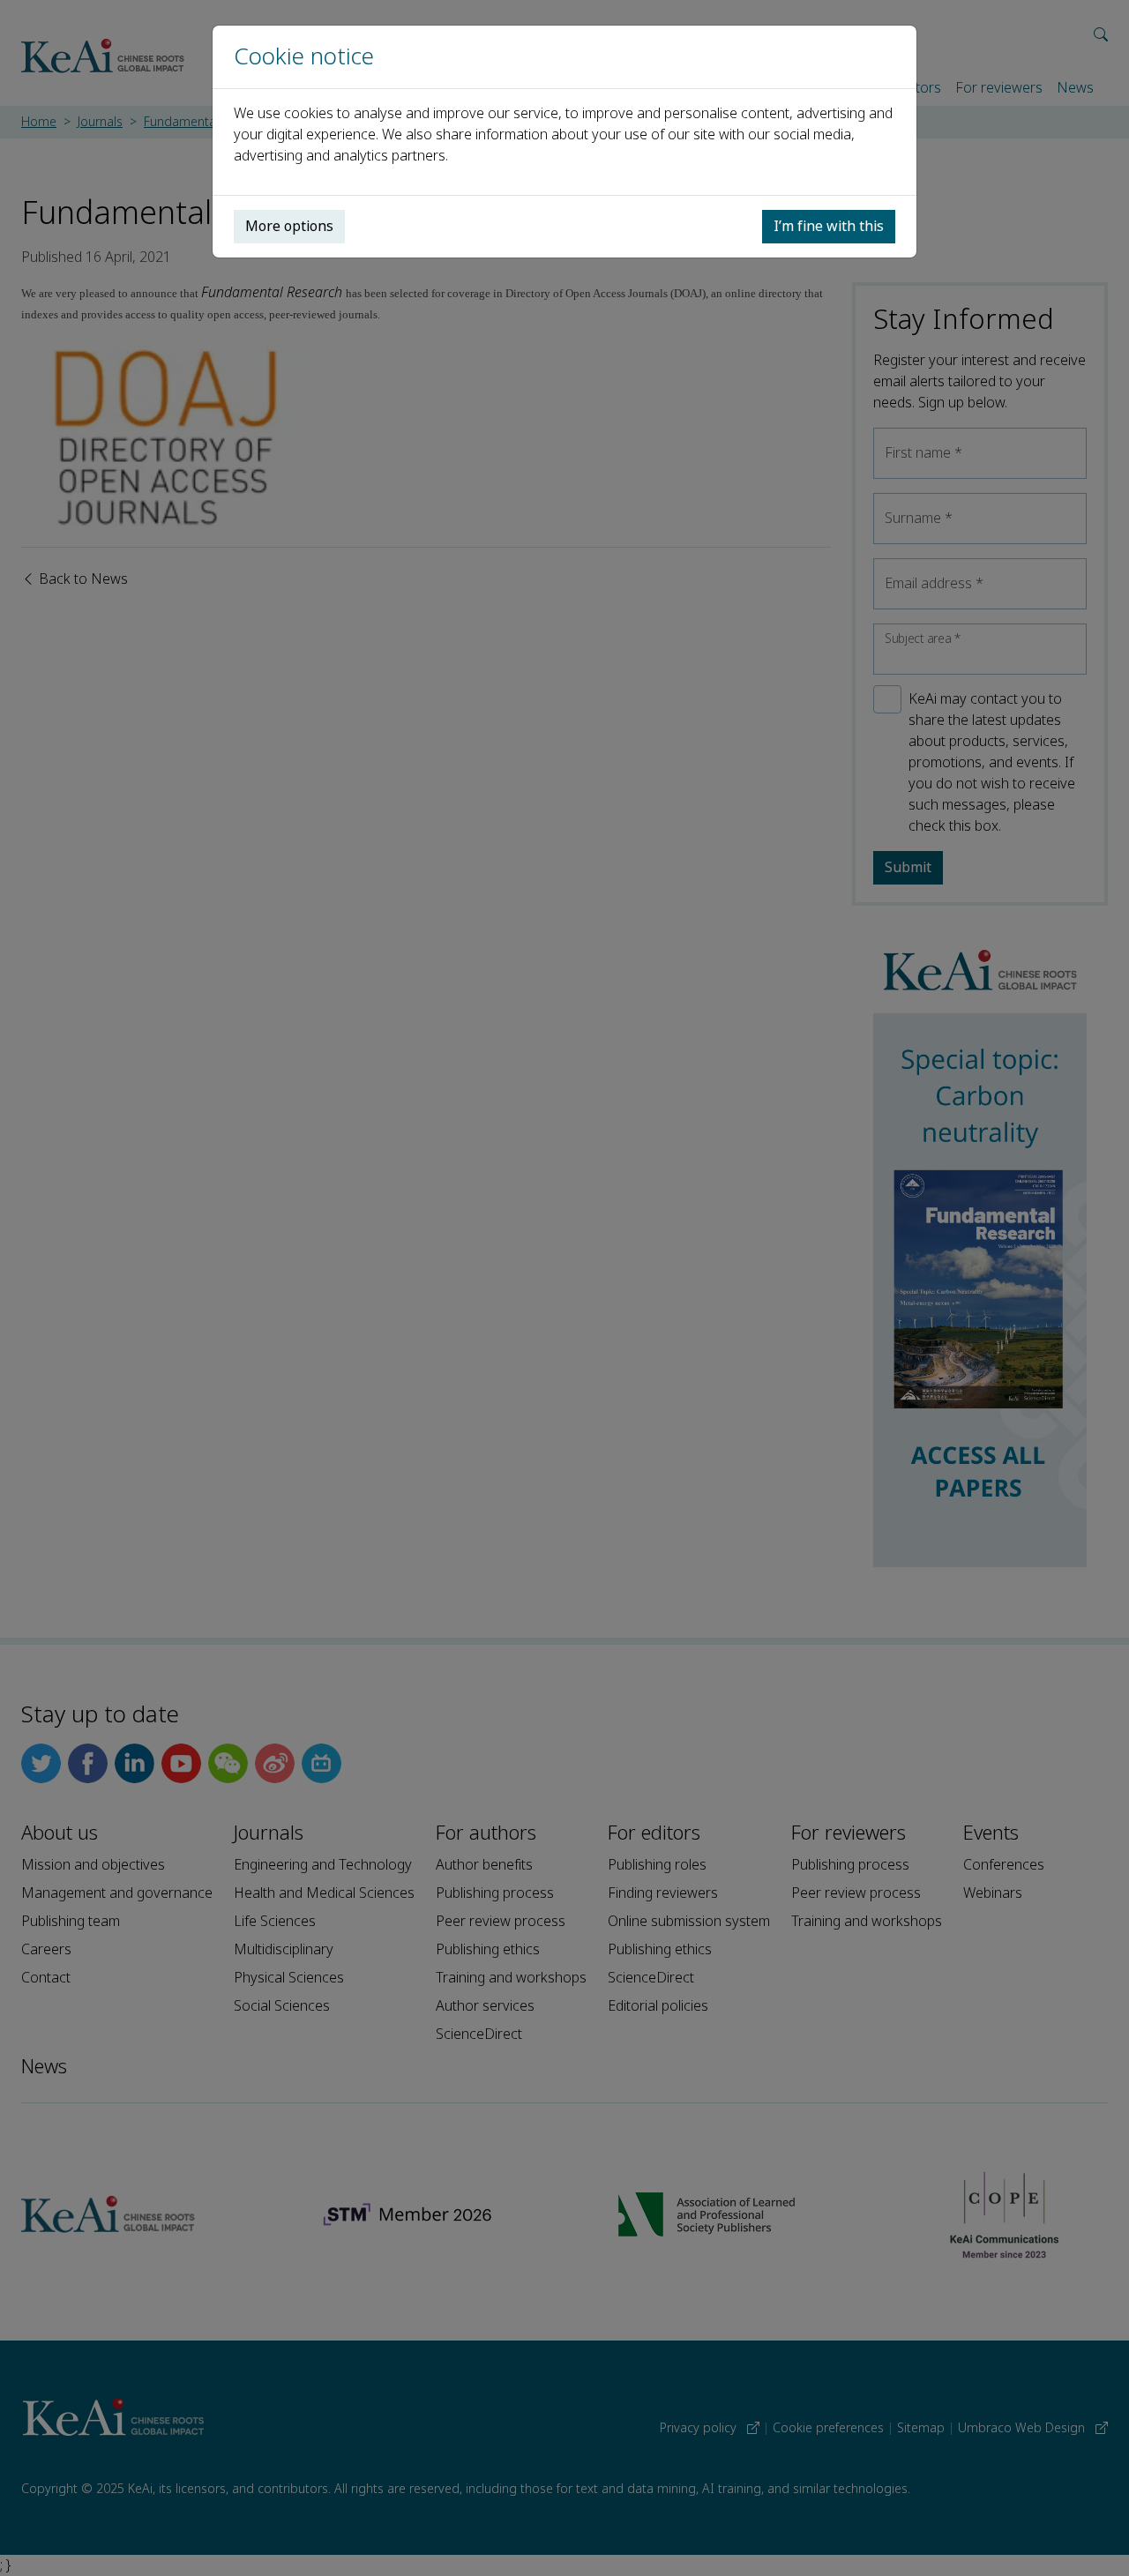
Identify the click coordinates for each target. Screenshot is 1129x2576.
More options (289, 226)
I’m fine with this (829, 226)
